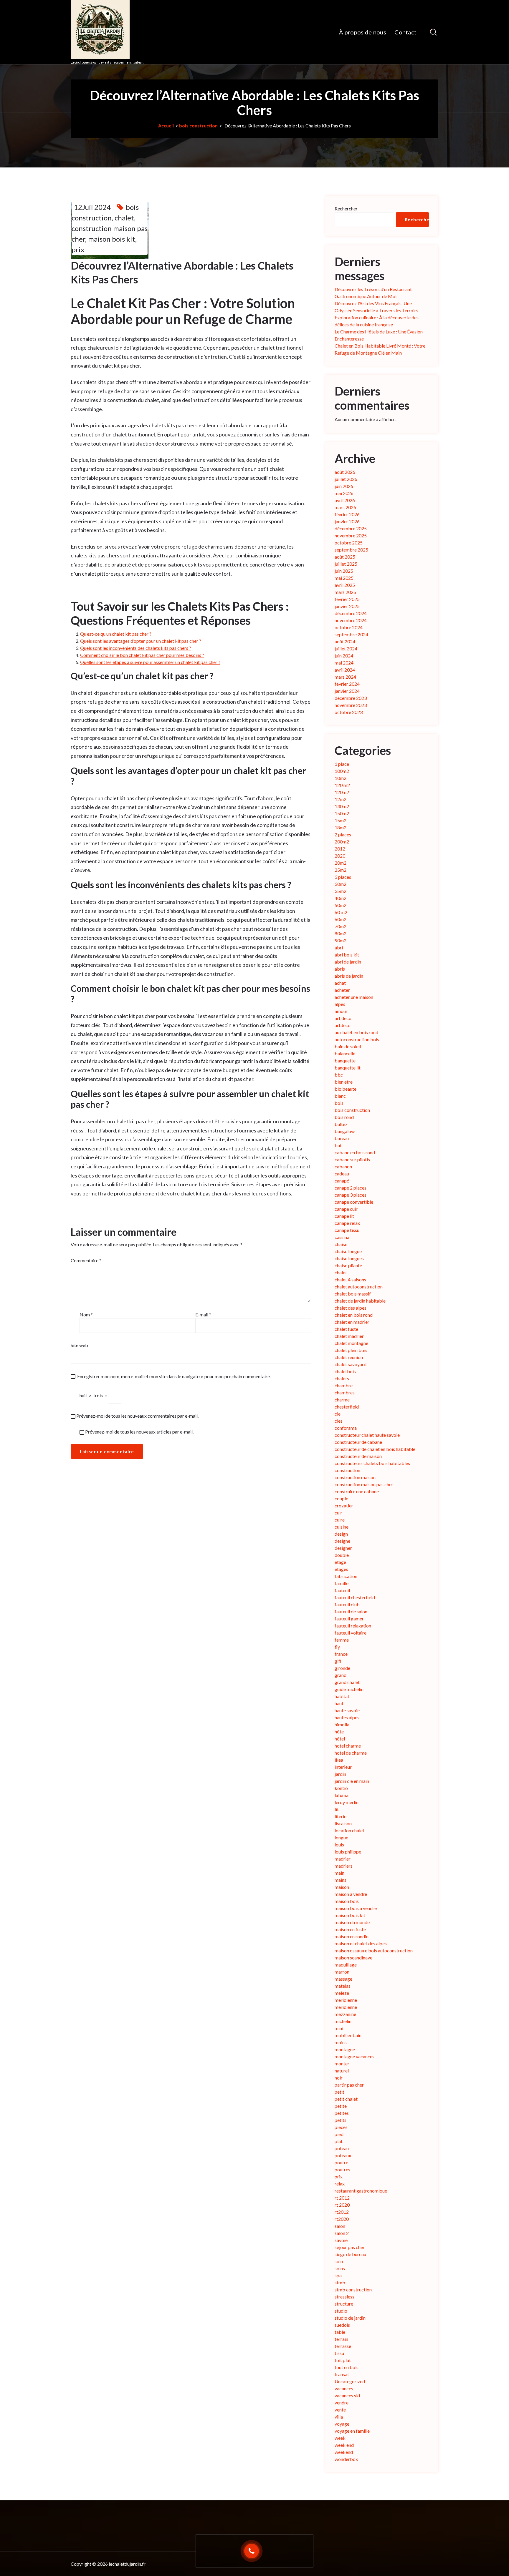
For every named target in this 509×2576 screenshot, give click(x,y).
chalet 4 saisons (350, 1279)
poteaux (343, 2155)
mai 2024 (344, 663)
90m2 (341, 940)
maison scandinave (353, 1958)
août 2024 (345, 641)
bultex (341, 1124)
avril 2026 (345, 500)
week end (344, 2445)
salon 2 (342, 2233)
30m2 (341, 884)
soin (339, 2261)
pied (339, 2134)
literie (341, 1816)
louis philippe (348, 1852)
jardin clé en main (352, 1781)
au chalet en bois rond (356, 1032)
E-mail (203, 1314)
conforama (346, 1428)
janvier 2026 (347, 521)
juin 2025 (344, 571)
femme (342, 1640)
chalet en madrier (352, 1322)
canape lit (344, 1216)
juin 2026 (344, 486)
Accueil (166, 126)
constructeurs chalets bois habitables (372, 1463)
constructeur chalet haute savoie (367, 1435)
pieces (341, 2127)
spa (338, 2275)
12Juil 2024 (92, 207)
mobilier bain (348, 2035)
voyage (342, 2424)
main (339, 1873)
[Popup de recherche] (433, 32)
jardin (340, 1774)
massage (343, 1979)
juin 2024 (344, 656)
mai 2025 (344, 578)
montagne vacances (355, 2056)
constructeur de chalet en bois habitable (375, 1449)
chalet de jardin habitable (360, 1301)
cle (338, 1414)
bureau (342, 1138)
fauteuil (342, 1590)
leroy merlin (347, 1802)
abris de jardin (349, 976)
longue (341, 1837)
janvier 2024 (347, 691)
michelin (343, 2021)
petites (342, 2113)
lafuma (342, 1795)
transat (342, 2374)
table (340, 2332)
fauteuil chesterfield (355, 1597)
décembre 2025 (351, 528)
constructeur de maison (358, 1456)
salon (340, 2226)
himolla (342, 1724)
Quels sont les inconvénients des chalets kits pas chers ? (136, 648)
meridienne (346, 2000)
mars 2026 (345, 507)
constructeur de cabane (358, 1442)
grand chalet (347, 1682)
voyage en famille (352, 2431)
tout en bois (347, 2367)
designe (342, 1541)
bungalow (345, 1131)
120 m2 (342, 785)
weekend (344, 2452)
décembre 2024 (351, 613)
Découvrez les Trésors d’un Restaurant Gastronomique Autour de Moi (373, 293)
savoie (341, 2240)
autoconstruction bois (357, 1039)
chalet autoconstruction (359, 1287)
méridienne (346, 2007)
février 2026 (347, 514)
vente (340, 2410)
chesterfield (347, 1407)
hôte (339, 1732)
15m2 (341, 820)
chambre (344, 1385)
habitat (342, 1696)
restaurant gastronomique (361, 2191)
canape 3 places (351, 1195)
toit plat (343, 2360)
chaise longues (349, 1258)
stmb (340, 2282)
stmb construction (353, 2289)
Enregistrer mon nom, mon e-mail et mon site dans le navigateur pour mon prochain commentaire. (174, 1376)
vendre (342, 2403)
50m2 (341, 905)
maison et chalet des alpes (361, 1943)
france (341, 1654)
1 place (342, 764)
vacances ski (347, 2395)
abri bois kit (347, 955)
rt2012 (342, 2212)
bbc (339, 1075)
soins (340, 2268)
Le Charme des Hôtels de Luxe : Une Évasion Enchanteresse (379, 335)
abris (340, 969)
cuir (338, 1513)
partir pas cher (349, 2085)
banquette (345, 1061)
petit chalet (346, 2099)
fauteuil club (347, 1604)
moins (341, 2042)
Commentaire (86, 1260)
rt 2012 (342, 2198)
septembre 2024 (351, 634)
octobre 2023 (349, 712)
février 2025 (347, 599)
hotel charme (348, 1746)
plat (339, 2141)
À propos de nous (363, 32)
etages (341, 1569)
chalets (342, 1378)
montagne (345, 2049)
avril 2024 (345, 670)
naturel (342, 2071)
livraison (343, 1823)
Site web (79, 1345)
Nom (86, 1314)
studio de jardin (350, 2318)
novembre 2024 (351, 620)
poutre (341, 2162)
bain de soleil (348, 1046)
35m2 (341, 891)
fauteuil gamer (349, 1618)
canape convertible (354, 1202)
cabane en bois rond (355, 1152)
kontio (341, 1788)
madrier (343, 1859)
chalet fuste (346, 1329)
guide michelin (349, 1689)
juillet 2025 (346, 564)
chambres (345, 1392)
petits (341, 2120)
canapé (342, 1181)
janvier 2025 (347, 606)
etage (340, 1562)
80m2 (341, 933)
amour (341, 1011)
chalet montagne (351, 1343)
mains (341, 1880)
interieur (343, 1767)
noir (339, 2078)
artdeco (343, 1025)
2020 (340, 856)
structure (344, 2304)
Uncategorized (350, 2381)
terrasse (343, 2346)
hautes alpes (347, 1717)
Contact (405, 32)
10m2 (341, 778)
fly (337, 1647)
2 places (343, 834)
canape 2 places (351, 1188)
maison (342, 1887)
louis (339, 1845)
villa (339, 2417)
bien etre (344, 1082)
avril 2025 (345, 585)
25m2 (341, 870)
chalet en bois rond (354, 1315)
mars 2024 (345, 677)
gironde (342, 1668)
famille (342, 1583)
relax (340, 2184)
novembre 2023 (351, 705)
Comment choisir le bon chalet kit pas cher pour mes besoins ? (142, 655)
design (341, 1534)
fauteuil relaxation (353, 1626)
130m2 (342, 806)
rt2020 (342, 2219)
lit (337, 1809)
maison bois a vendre (356, 1908)
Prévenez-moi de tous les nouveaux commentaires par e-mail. (137, 1416)
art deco (343, 1018)
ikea (339, 1760)
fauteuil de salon (351, 1611)
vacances (344, 2388)
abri (339, 947)
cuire (340, 1520)
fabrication (346, 1576)
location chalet (349, 1830)
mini (339, 2028)
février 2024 (347, 684)
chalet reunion (349, 1357)
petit (339, 2092)
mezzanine (345, 2014)
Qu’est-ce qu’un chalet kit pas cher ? (116, 634)
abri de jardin (348, 962)
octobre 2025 (349, 543)
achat (340, 983)
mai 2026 (344, 493)
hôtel (340, 1739)
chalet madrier (349, 1336)
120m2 (342, 792)
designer (343, 1548)
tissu (339, 2353)
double (342, 1555)
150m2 (342, 813)
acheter (342, 990)
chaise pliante (348, 1265)
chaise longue (348, 1251)
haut (339, 1703)
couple (341, 1498)
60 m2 (341, 912)
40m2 (341, 898)
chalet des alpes (351, 1308)
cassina (342, 1237)
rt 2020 (342, 2205)
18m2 (341, 827)
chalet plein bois (351, 1350)
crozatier (344, 1505)
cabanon (343, 1166)
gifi (338, 1661)
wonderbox (346, 2459)
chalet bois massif (353, 1294)
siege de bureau (350, 2254)
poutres (342, 2169)
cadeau (342, 1174)
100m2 (342, 771)
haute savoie (347, 1710)
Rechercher (346, 209)
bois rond (344, 1117)
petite (341, 2106)
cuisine (342, 1527)
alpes (340, 1004)
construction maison (355, 1477)
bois (339, 1103)
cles (339, 1421)
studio (341, 2311)
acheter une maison (354, 997)
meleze (342, 1993)
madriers (344, 1866)
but (338, 1145)
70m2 (341, 926)
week (340, 2438)
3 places (343, 877)
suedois (342, 2325)
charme (342, 1400)
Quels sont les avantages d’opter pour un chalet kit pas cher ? (141, 641)
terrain (341, 2339)
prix (78, 249)
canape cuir (346, 1209)
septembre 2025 (351, 550)
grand (341, 1675)
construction (347, 1470)
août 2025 (345, 557)
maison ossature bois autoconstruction (374, 1950)
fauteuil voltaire (351, 1633)
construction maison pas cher (364, 1484)
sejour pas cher (350, 2247)
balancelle (345, 1053)
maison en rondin (352, 1936)
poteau (342, 2148)
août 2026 (345, 472)
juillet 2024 (346, 648)
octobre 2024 (349, 627)
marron (342, 1972)
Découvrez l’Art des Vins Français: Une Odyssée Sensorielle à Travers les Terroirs (376, 307)
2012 (340, 849)
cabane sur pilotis (352, 1159)
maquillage (346, 1965)
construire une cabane (357, 1491)
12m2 (341, 799)
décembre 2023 (351, 698)
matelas (343, 1986)
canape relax (347, 1223)
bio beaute (346, 1089)
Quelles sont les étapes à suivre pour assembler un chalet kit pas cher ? (150, 662)
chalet (124, 218)
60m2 (341, 919)
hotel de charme (351, 1753)
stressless (344, 2297)
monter (342, 2063)
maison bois (347, 1901)
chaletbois (345, 1371)
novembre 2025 (351, 535)
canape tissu (347, 1230)
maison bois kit (112, 239)
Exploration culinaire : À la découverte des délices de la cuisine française (377, 321)
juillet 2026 (346, 479)
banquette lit (348, 1068)
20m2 (341, 863)
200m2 (342, 842)
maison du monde (352, 1922)
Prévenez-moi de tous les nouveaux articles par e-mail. (139, 1432)
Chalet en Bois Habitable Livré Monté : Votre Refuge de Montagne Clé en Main (380, 349)
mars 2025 (345, 592)
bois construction (198, 126)
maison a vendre (351, 1894)
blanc (340, 1096)
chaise (341, 1244)
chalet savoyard (351, 1364)
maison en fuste (350, 1929)
